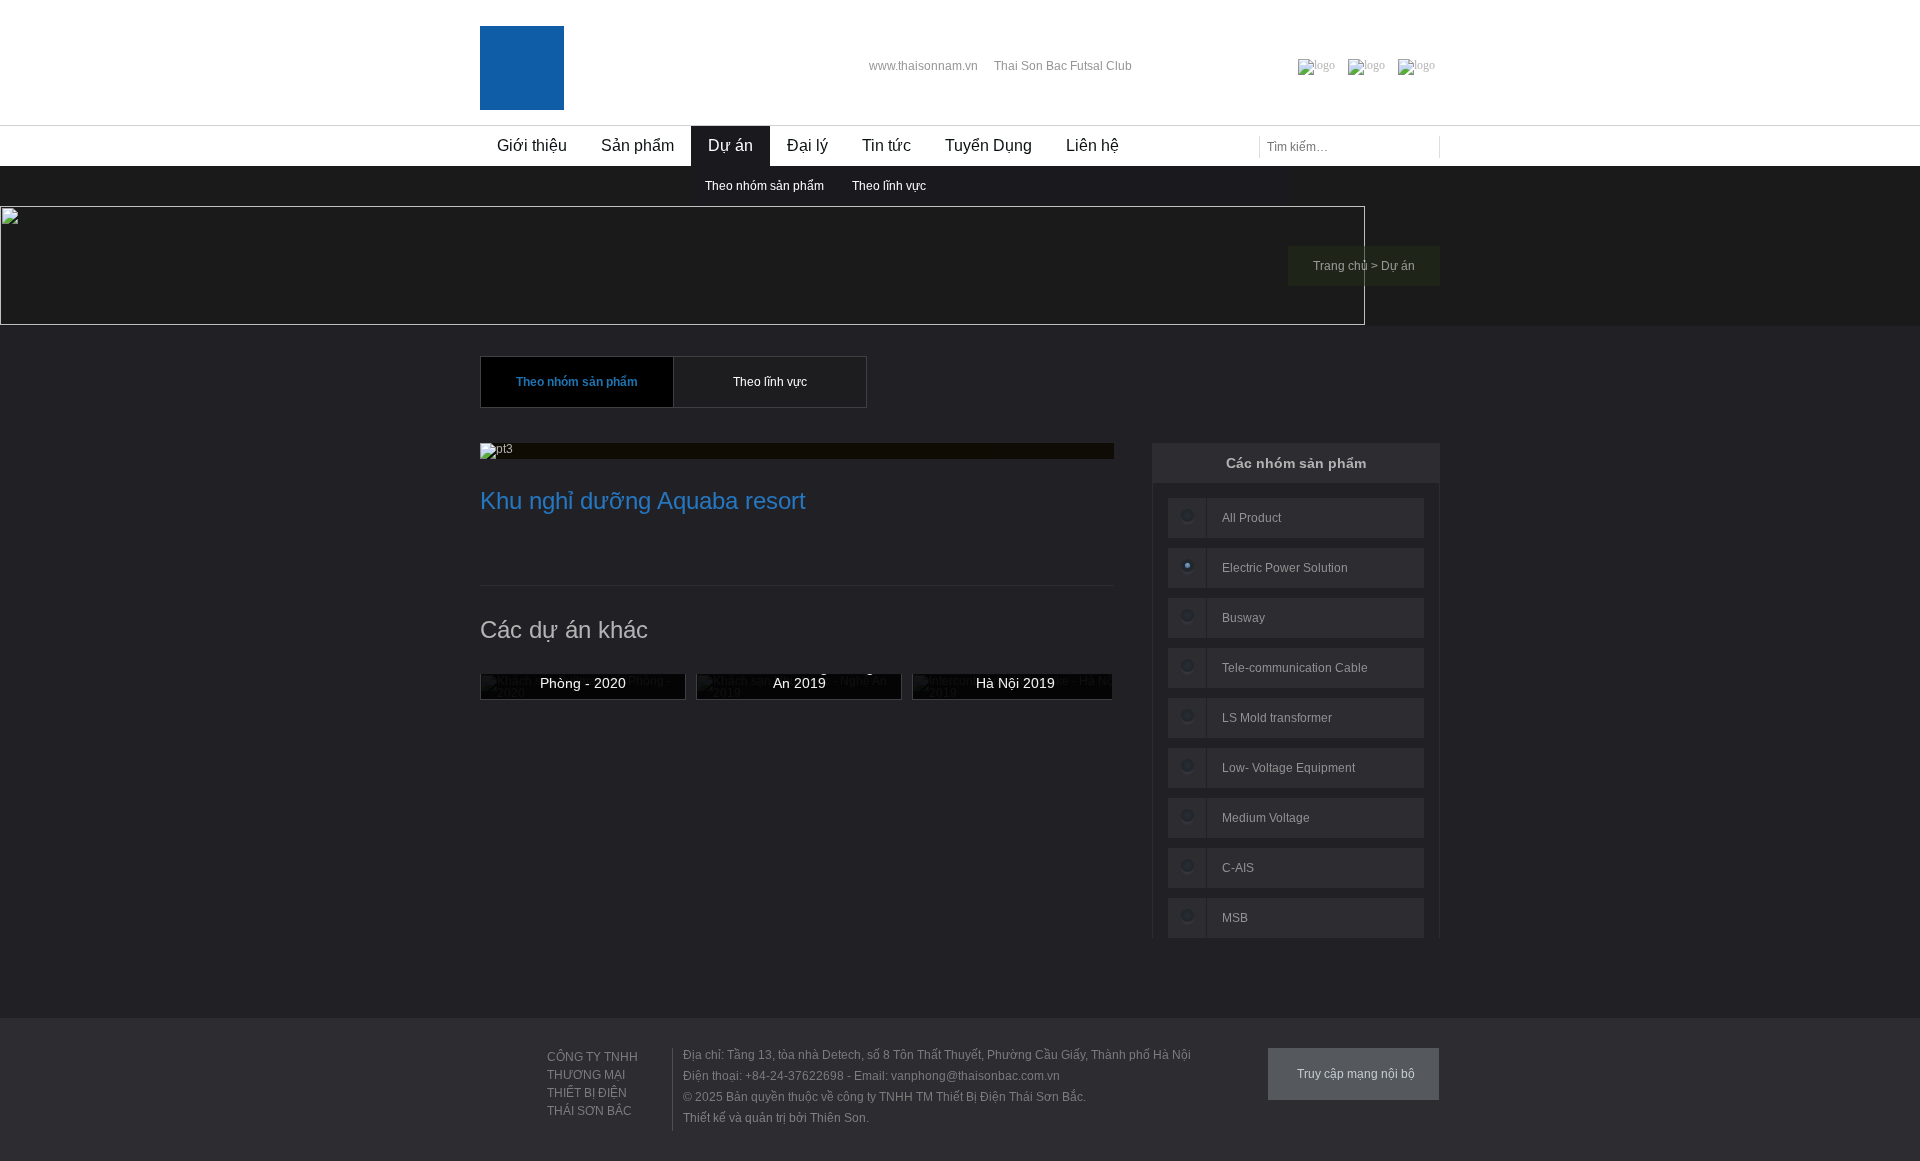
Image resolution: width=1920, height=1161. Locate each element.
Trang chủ (1340, 266)
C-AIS (1238, 868)
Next (1098, 639)
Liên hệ (1092, 145)
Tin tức (886, 145)
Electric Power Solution (1285, 568)
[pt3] (496, 450)
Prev (1067, 639)
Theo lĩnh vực (889, 186)
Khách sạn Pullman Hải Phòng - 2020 (583, 675)
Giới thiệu (532, 145)
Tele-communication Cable (1295, 668)
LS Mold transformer (1277, 718)
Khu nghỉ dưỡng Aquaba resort (643, 500)
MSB (1235, 918)
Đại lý (807, 145)
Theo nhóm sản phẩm (764, 186)
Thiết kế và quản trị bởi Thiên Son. (776, 1118)
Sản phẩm (637, 145)
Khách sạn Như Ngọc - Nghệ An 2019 (799, 675)
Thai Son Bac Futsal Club (1063, 66)
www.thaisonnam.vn (923, 66)
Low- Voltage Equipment (1288, 768)
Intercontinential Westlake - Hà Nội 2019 (1015, 675)
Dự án (730, 145)
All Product (1251, 518)
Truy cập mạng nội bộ (1356, 1074)
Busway (1243, 618)
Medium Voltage (1266, 818)
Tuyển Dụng (988, 145)
